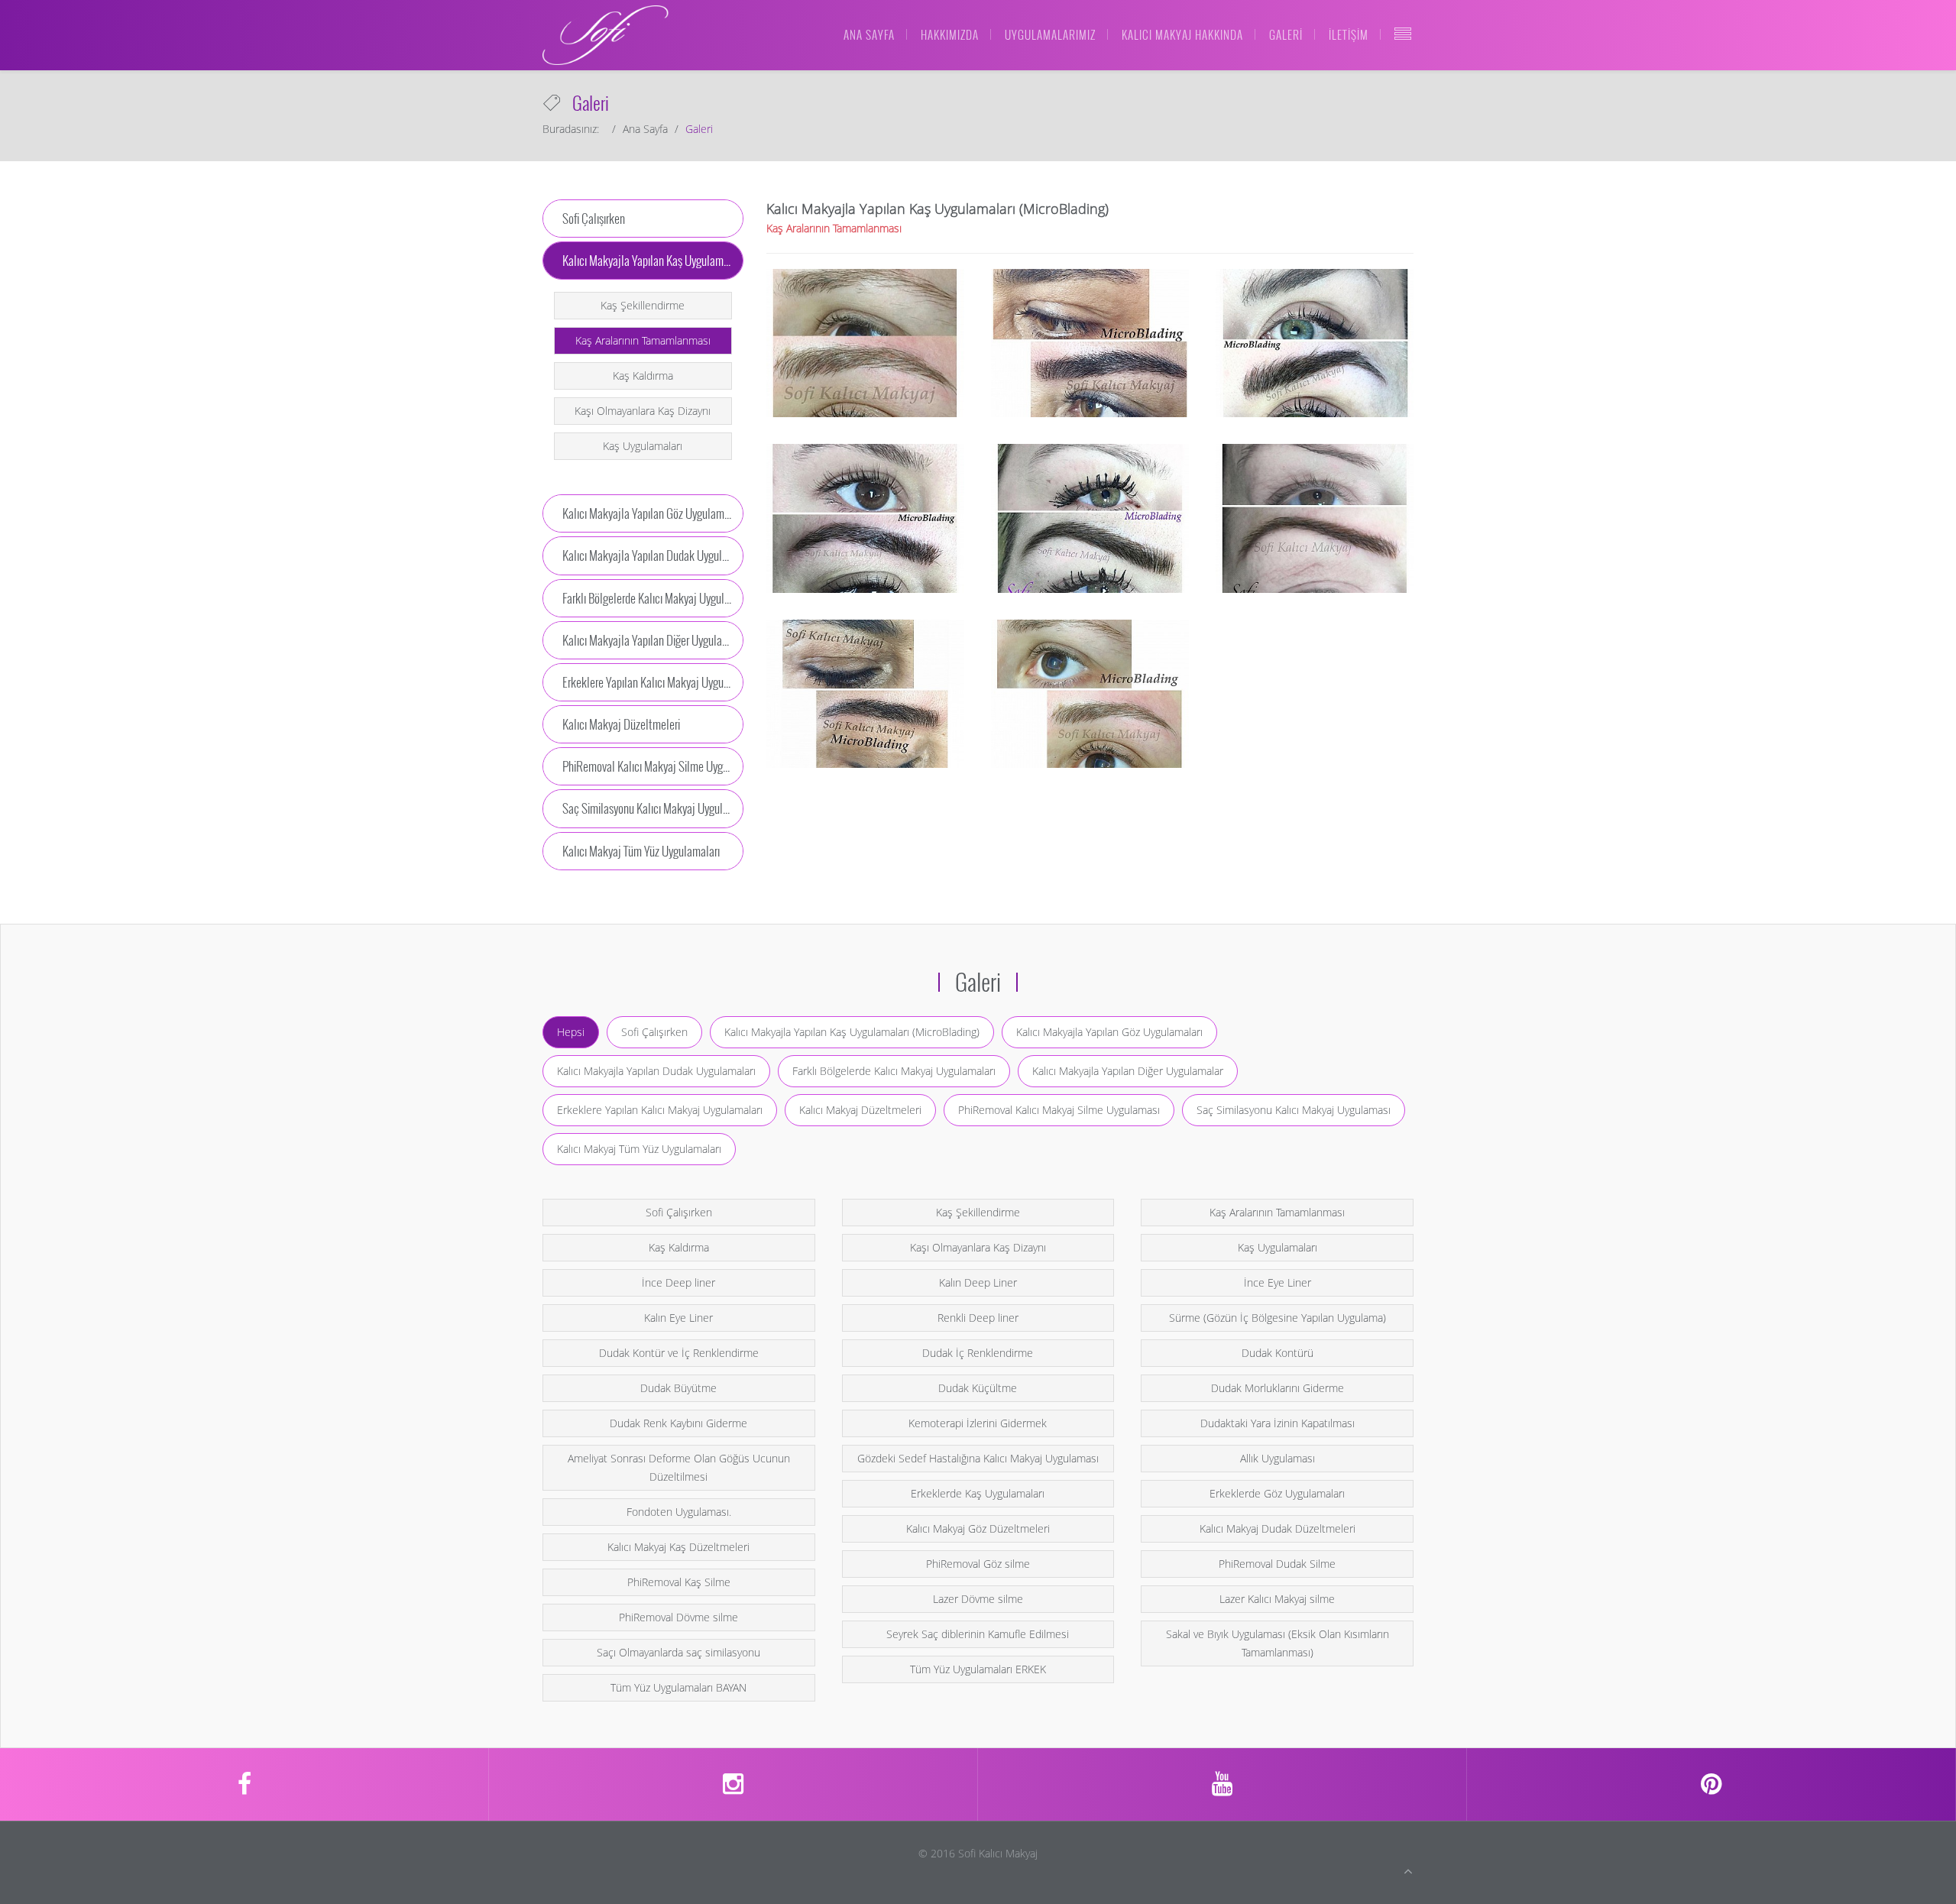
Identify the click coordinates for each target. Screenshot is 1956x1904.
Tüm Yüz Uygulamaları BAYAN (678, 1687)
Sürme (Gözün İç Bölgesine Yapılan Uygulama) (1278, 1318)
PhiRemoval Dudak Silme (1277, 1564)
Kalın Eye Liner (678, 1318)
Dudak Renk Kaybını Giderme (678, 1423)
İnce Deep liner (678, 1282)
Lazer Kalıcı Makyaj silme (1277, 1599)
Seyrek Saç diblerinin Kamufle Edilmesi (978, 1634)
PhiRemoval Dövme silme (678, 1617)
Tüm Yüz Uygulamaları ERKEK (978, 1669)
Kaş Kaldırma (643, 376)
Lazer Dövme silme (978, 1599)
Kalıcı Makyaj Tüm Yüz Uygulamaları (639, 1149)
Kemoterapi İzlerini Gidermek (978, 1423)
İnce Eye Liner (1278, 1282)
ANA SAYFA (869, 34)
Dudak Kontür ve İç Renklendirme (679, 1353)
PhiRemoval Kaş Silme (679, 1582)
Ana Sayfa (645, 129)
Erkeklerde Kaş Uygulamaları (978, 1493)
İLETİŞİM (1349, 34)
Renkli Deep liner (978, 1318)
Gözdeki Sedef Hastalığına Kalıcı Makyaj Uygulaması (978, 1458)
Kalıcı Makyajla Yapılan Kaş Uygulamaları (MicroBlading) (852, 1032)
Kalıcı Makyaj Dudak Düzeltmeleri (1278, 1528)
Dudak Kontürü (1278, 1353)
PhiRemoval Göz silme (978, 1564)
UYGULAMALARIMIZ (1050, 34)
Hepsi (571, 1032)
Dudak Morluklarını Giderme (1278, 1388)
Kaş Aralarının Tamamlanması (643, 340)
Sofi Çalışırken (654, 1032)
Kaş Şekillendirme (643, 305)
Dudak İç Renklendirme (978, 1353)
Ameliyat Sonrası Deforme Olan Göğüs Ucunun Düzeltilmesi (679, 1467)
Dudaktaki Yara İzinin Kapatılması (1278, 1423)
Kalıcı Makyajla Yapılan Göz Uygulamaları (1109, 1032)
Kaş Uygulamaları (643, 446)
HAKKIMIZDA (950, 34)
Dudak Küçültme (978, 1388)
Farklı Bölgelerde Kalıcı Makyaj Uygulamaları (894, 1071)
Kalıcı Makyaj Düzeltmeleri (860, 1110)
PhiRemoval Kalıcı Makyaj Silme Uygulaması (1059, 1110)
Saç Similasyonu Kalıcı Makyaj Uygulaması (1294, 1110)
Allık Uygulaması (1278, 1458)
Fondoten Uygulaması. (679, 1512)
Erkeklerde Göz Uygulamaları (1277, 1493)
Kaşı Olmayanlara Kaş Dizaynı (643, 411)
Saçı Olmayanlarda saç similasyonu (678, 1652)
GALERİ (1286, 34)
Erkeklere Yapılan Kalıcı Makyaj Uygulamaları (660, 1110)
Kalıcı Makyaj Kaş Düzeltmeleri (678, 1547)
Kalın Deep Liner (978, 1282)
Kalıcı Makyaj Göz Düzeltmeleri (978, 1528)
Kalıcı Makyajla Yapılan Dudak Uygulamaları (656, 1071)
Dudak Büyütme (678, 1388)
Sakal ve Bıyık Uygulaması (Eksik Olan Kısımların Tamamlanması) (1278, 1643)
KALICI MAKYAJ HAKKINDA (1182, 34)
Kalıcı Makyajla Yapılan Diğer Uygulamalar (1128, 1071)
